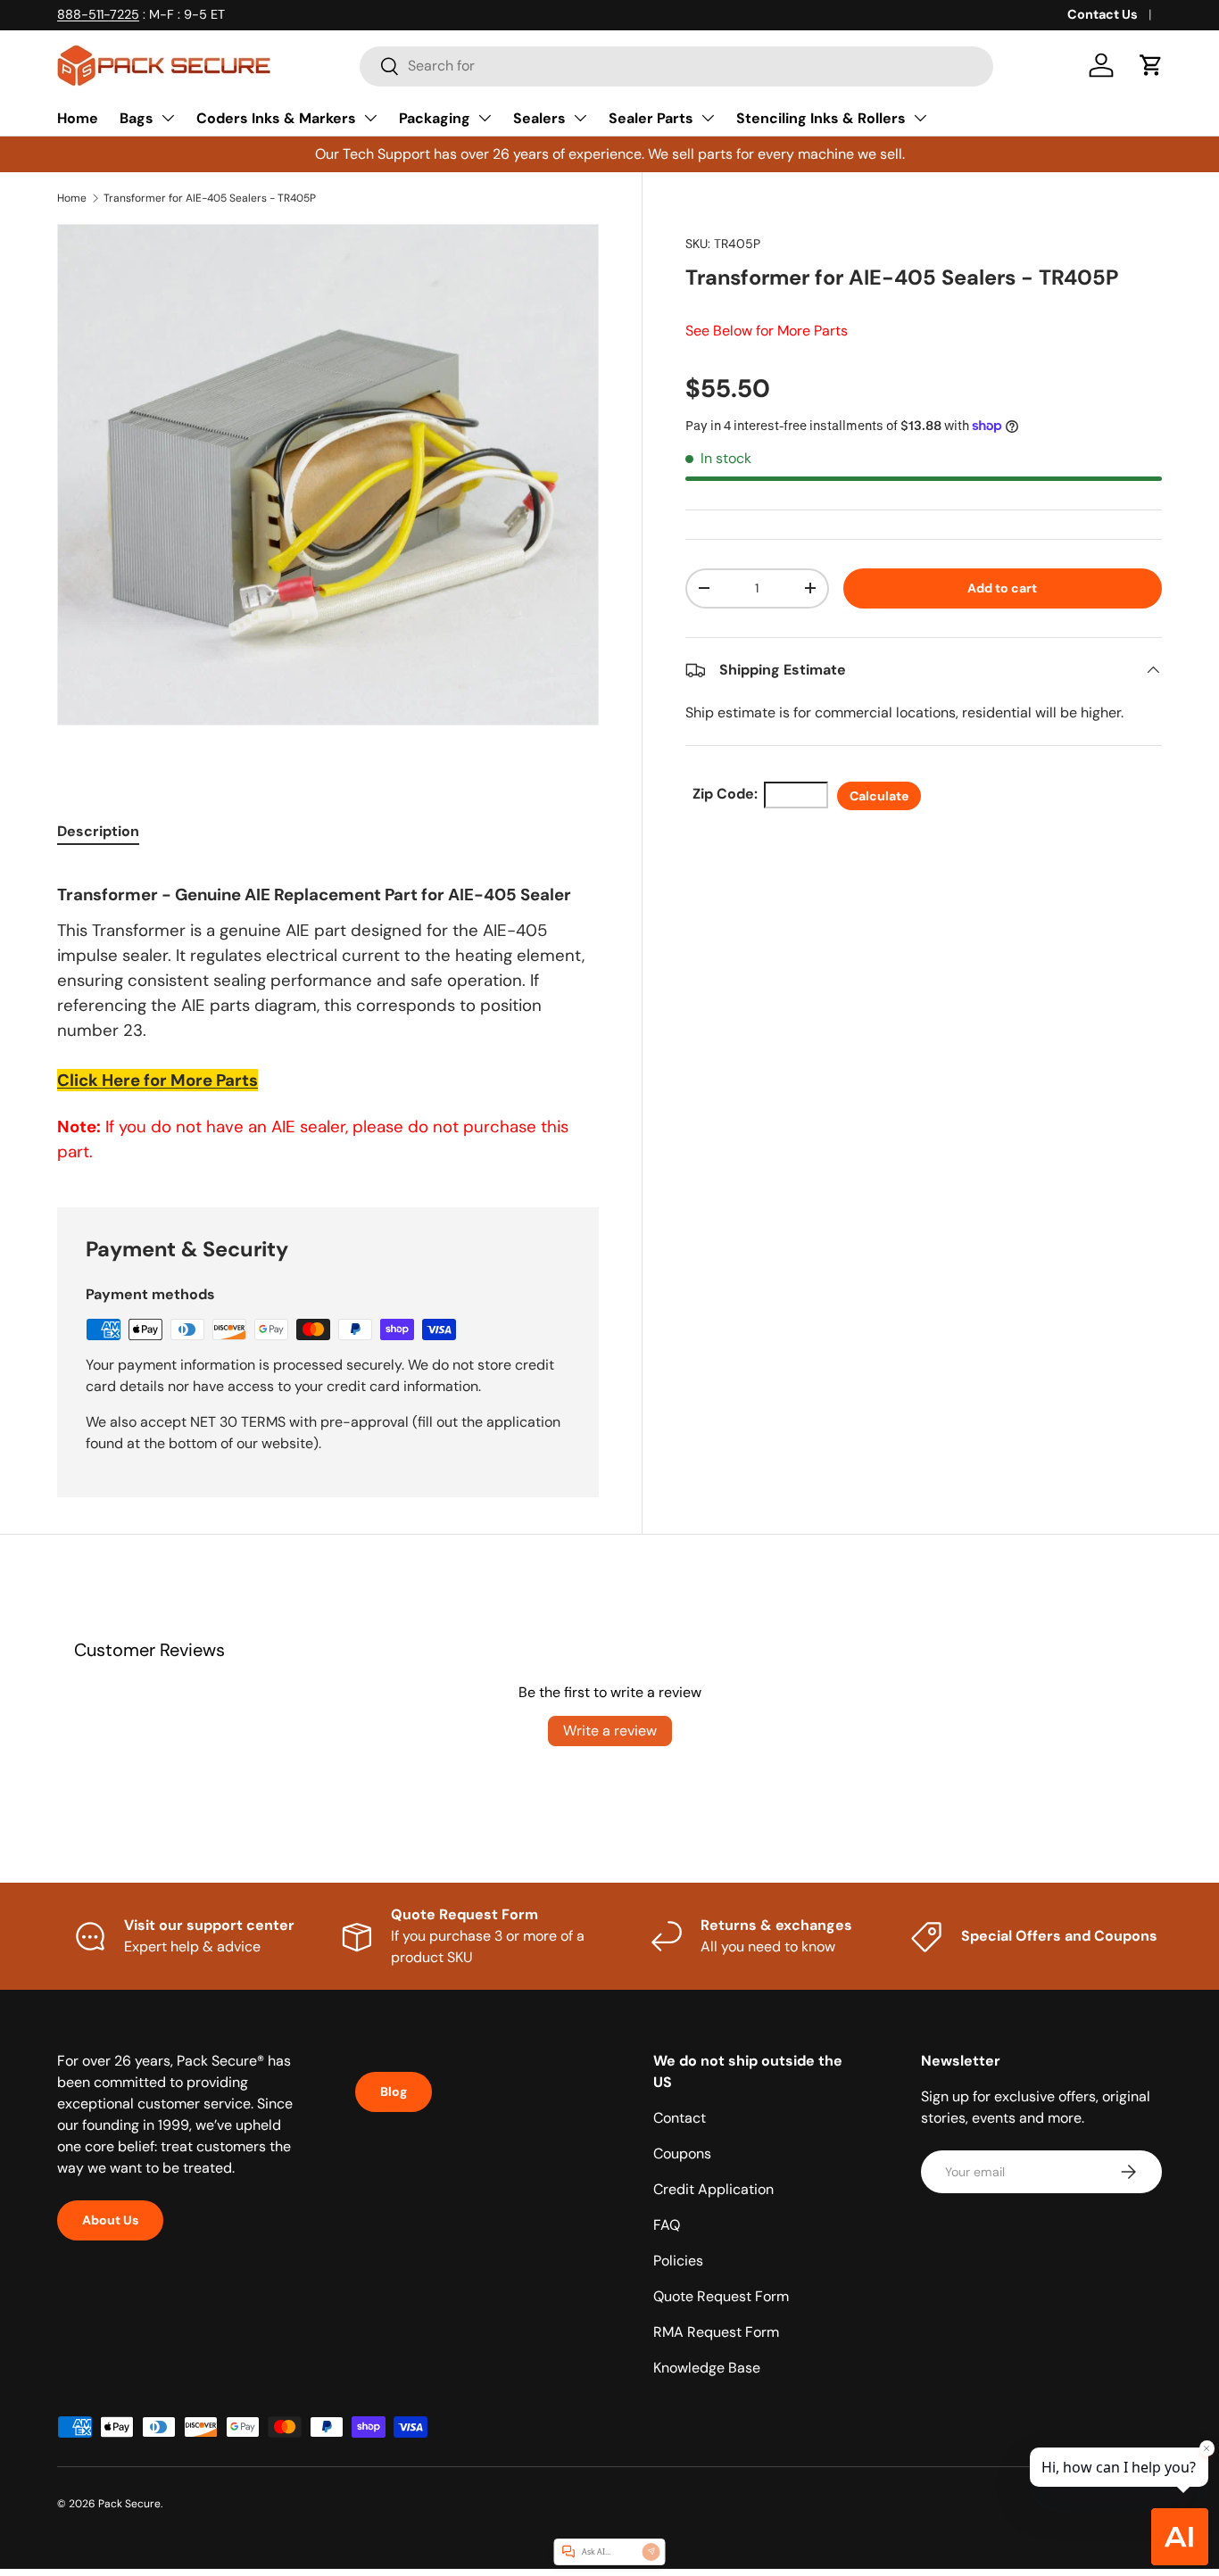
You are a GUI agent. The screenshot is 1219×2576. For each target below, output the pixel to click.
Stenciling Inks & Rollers (821, 118)
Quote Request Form (721, 2296)
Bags (137, 118)
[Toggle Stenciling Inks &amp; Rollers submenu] (920, 118)
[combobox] (676, 66)
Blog (394, 2091)
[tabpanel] (328, 1015)
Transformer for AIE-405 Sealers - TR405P (210, 198)
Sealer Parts (651, 118)
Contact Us (1103, 14)
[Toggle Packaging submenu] (485, 118)
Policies (678, 2261)
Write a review (610, 1731)
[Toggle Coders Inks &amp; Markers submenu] (370, 118)
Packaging (435, 118)
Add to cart (1002, 588)
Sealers (539, 118)
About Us (110, 2220)
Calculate (879, 796)
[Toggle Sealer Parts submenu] (708, 118)
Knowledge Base (707, 2368)
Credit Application (713, 2189)
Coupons (682, 2154)
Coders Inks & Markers (276, 118)
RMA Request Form (716, 2332)
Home (78, 118)
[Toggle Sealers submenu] (580, 118)
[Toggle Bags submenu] (168, 118)
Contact (680, 2118)
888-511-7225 (98, 14)
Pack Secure (129, 2504)
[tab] (98, 831)
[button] (1151, 65)
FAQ (667, 2225)
